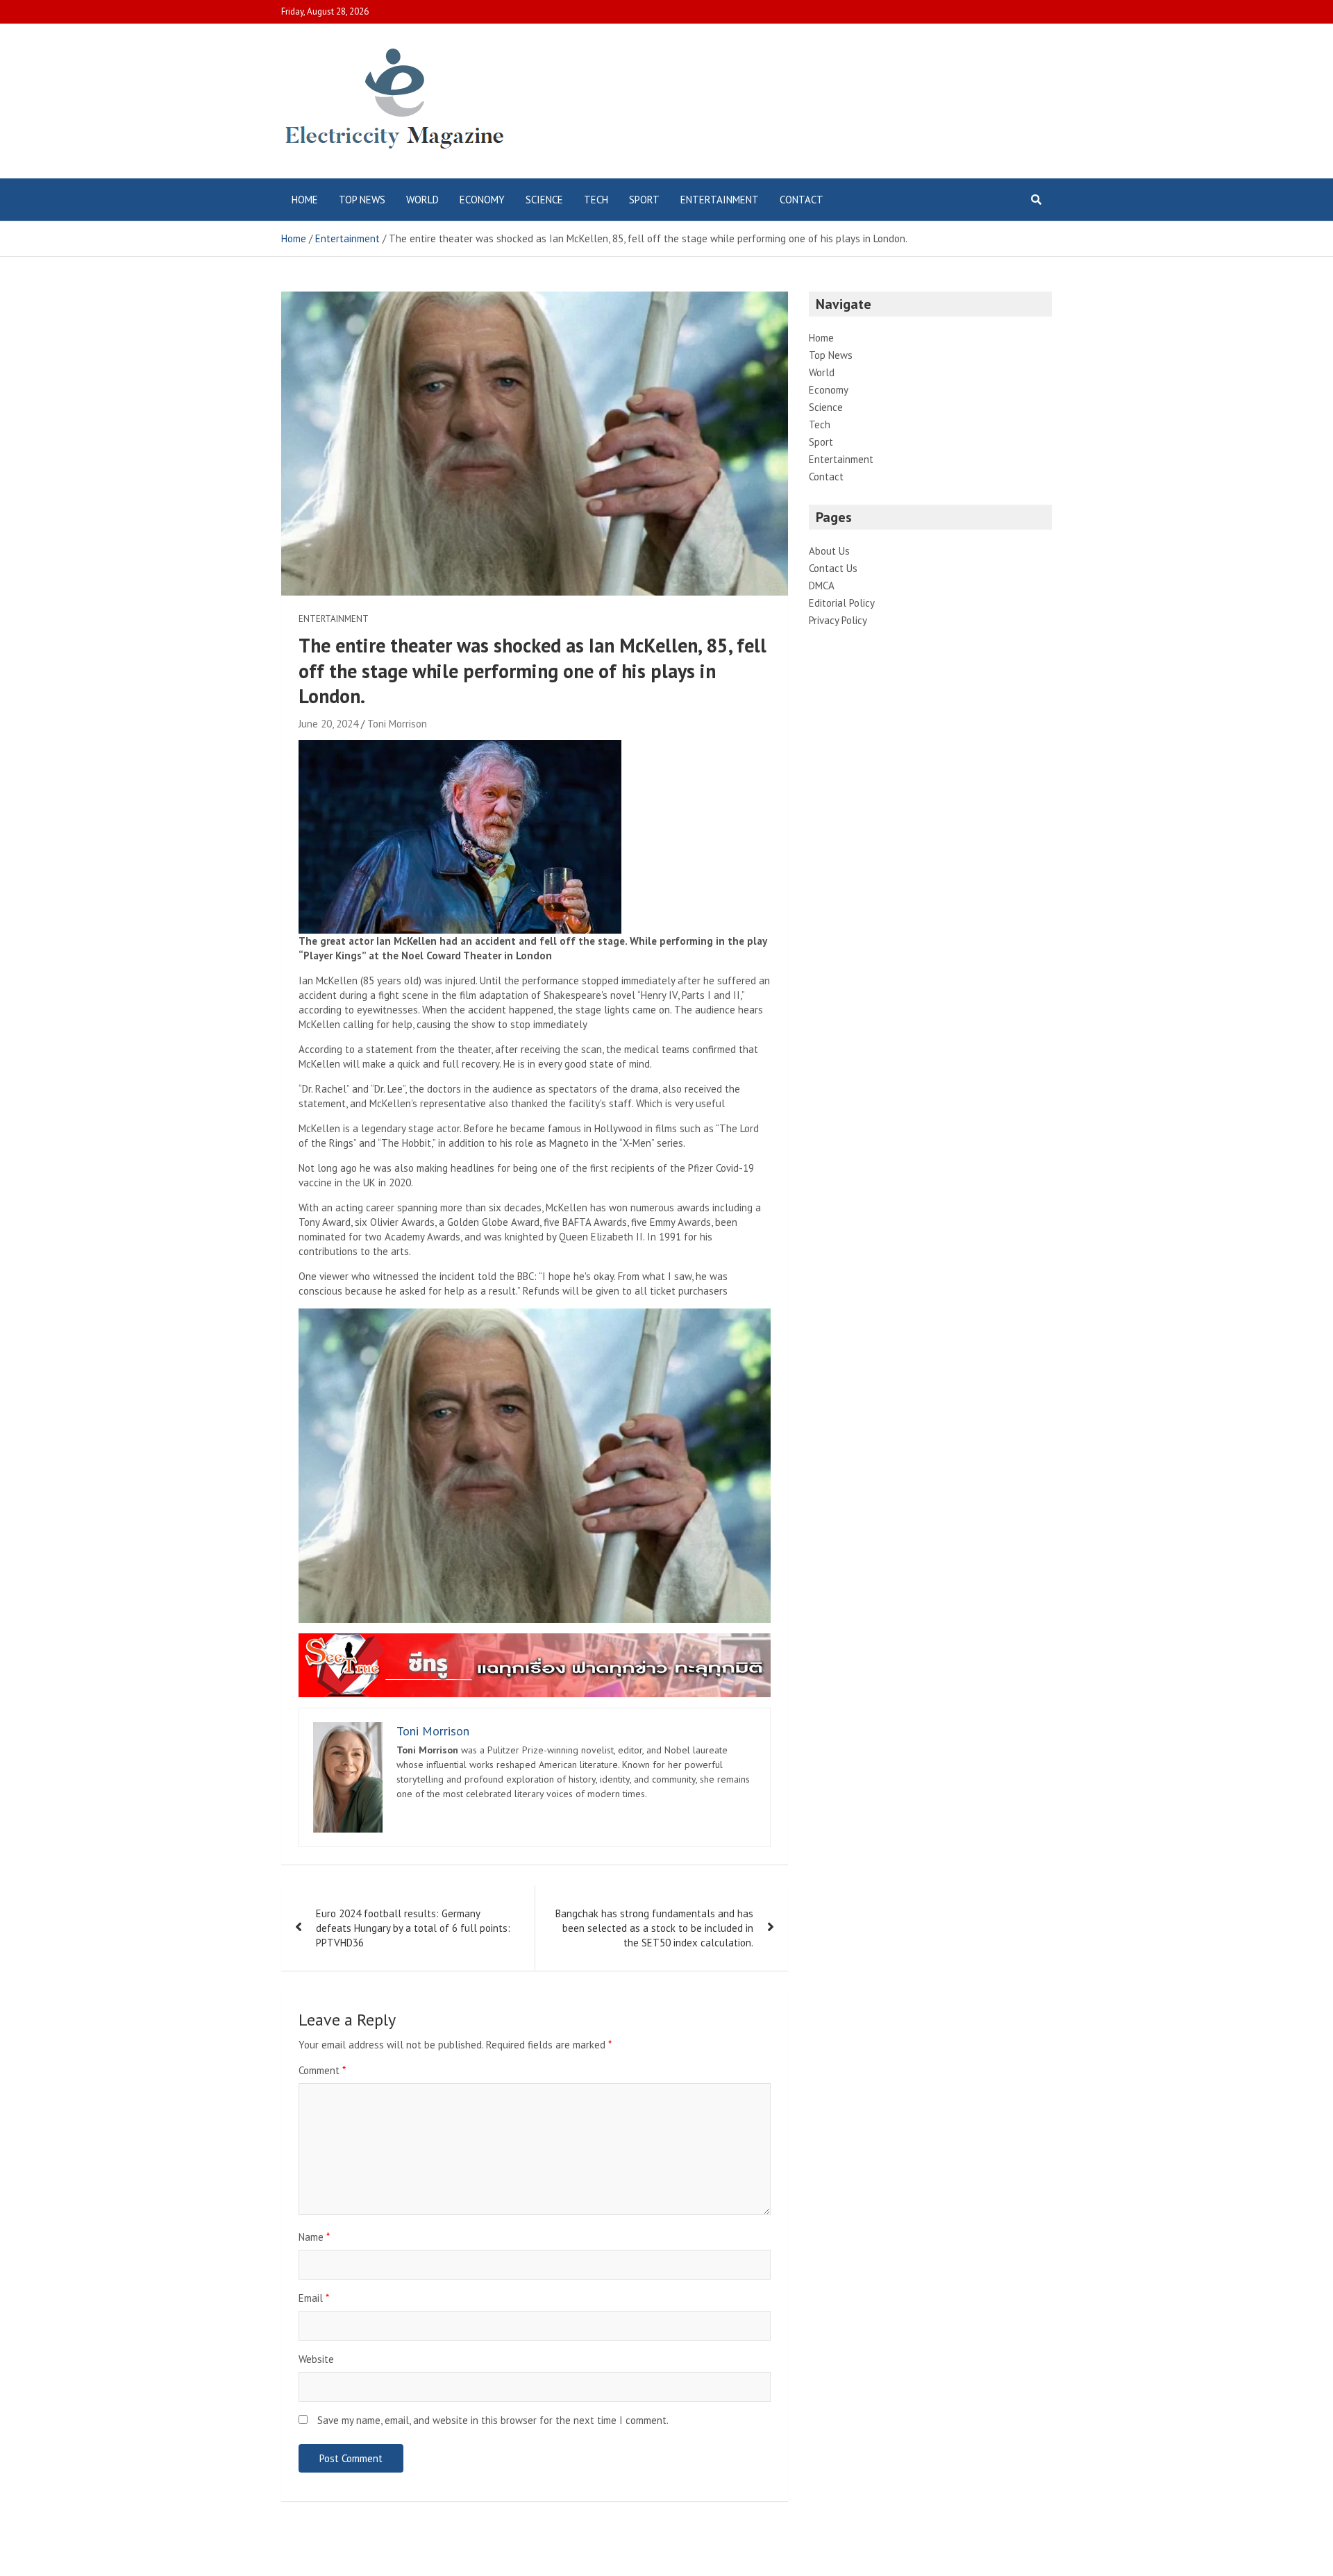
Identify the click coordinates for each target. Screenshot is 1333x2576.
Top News (362, 200)
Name (314, 2237)
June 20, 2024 (328, 724)
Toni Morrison (397, 724)
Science (544, 200)
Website (316, 2359)
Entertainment (720, 200)
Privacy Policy (838, 620)
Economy (482, 200)
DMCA (822, 586)
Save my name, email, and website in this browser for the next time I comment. (493, 2420)
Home (305, 200)
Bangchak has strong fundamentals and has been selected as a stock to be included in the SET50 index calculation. (654, 1928)
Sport (644, 200)
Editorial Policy (842, 603)
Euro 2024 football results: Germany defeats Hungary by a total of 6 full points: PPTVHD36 (413, 1928)
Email (314, 2298)
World (422, 200)
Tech (596, 200)
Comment (322, 2070)
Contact (802, 200)
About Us (829, 551)
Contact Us (833, 568)
